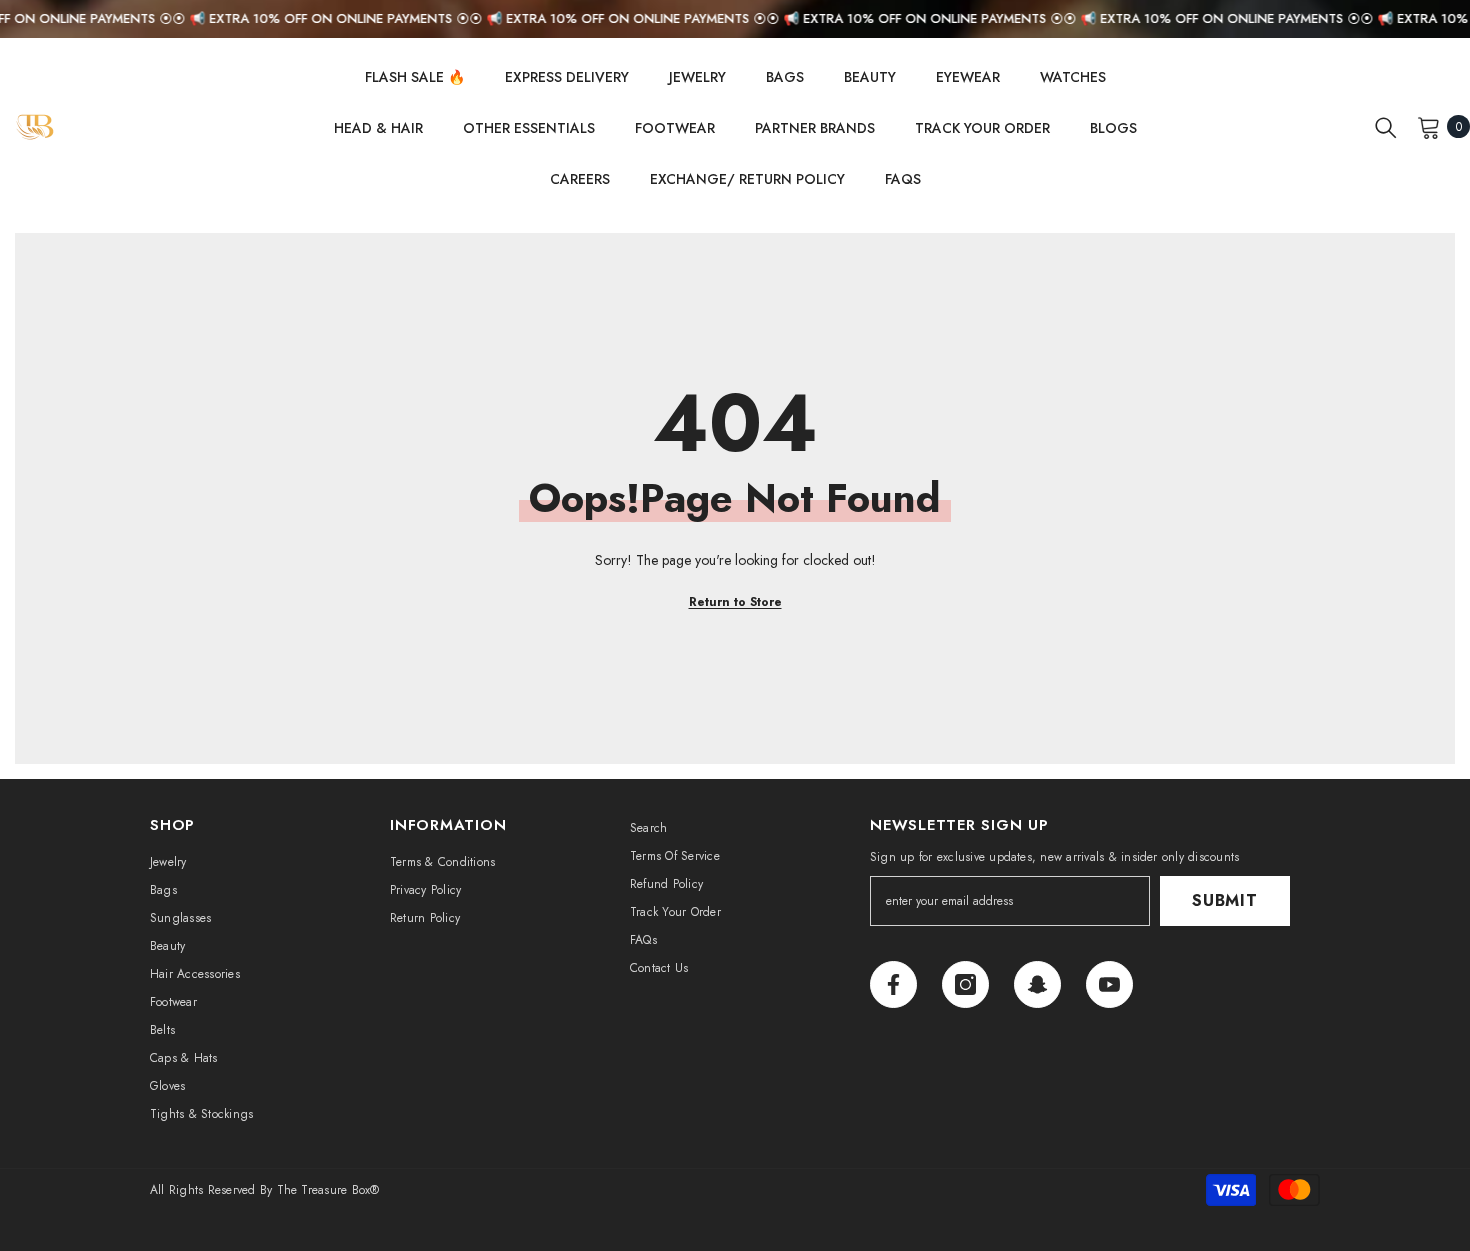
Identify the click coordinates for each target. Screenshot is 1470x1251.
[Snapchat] (1037, 984)
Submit (1225, 900)
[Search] (1386, 127)
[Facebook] (893, 984)
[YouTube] (1109, 984)
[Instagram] (965, 984)
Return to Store (735, 602)
